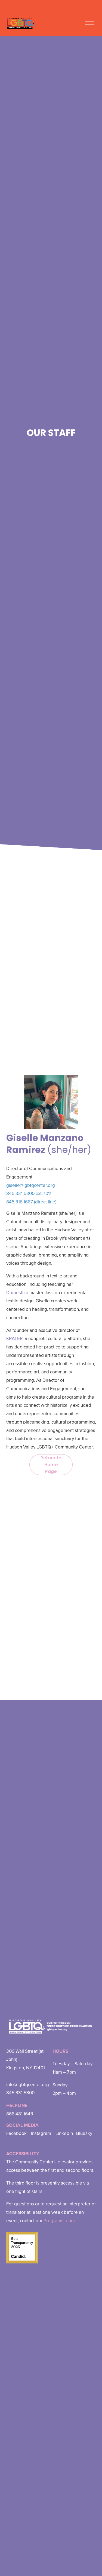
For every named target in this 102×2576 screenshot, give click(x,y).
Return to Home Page (51, 1465)
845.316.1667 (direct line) (31, 1202)
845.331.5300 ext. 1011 (29, 1193)
